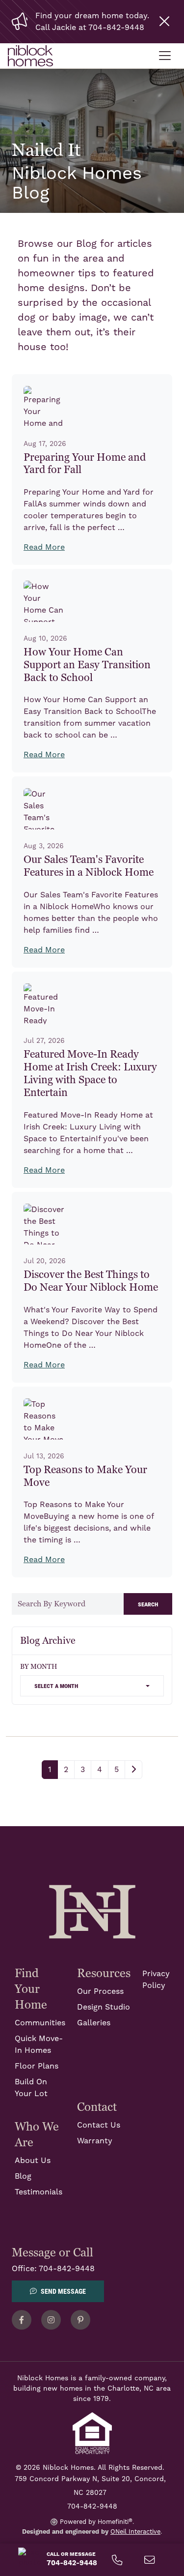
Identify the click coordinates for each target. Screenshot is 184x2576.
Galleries (94, 2023)
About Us (33, 2161)
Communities (40, 2023)
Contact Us (99, 2125)
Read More (44, 547)
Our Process (100, 1991)
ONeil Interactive (135, 2532)
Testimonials (39, 2192)
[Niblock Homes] (92, 1911)
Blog (23, 2176)
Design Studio (104, 2007)
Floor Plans (37, 2066)
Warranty (95, 2141)
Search (148, 1604)
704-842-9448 (67, 2269)
